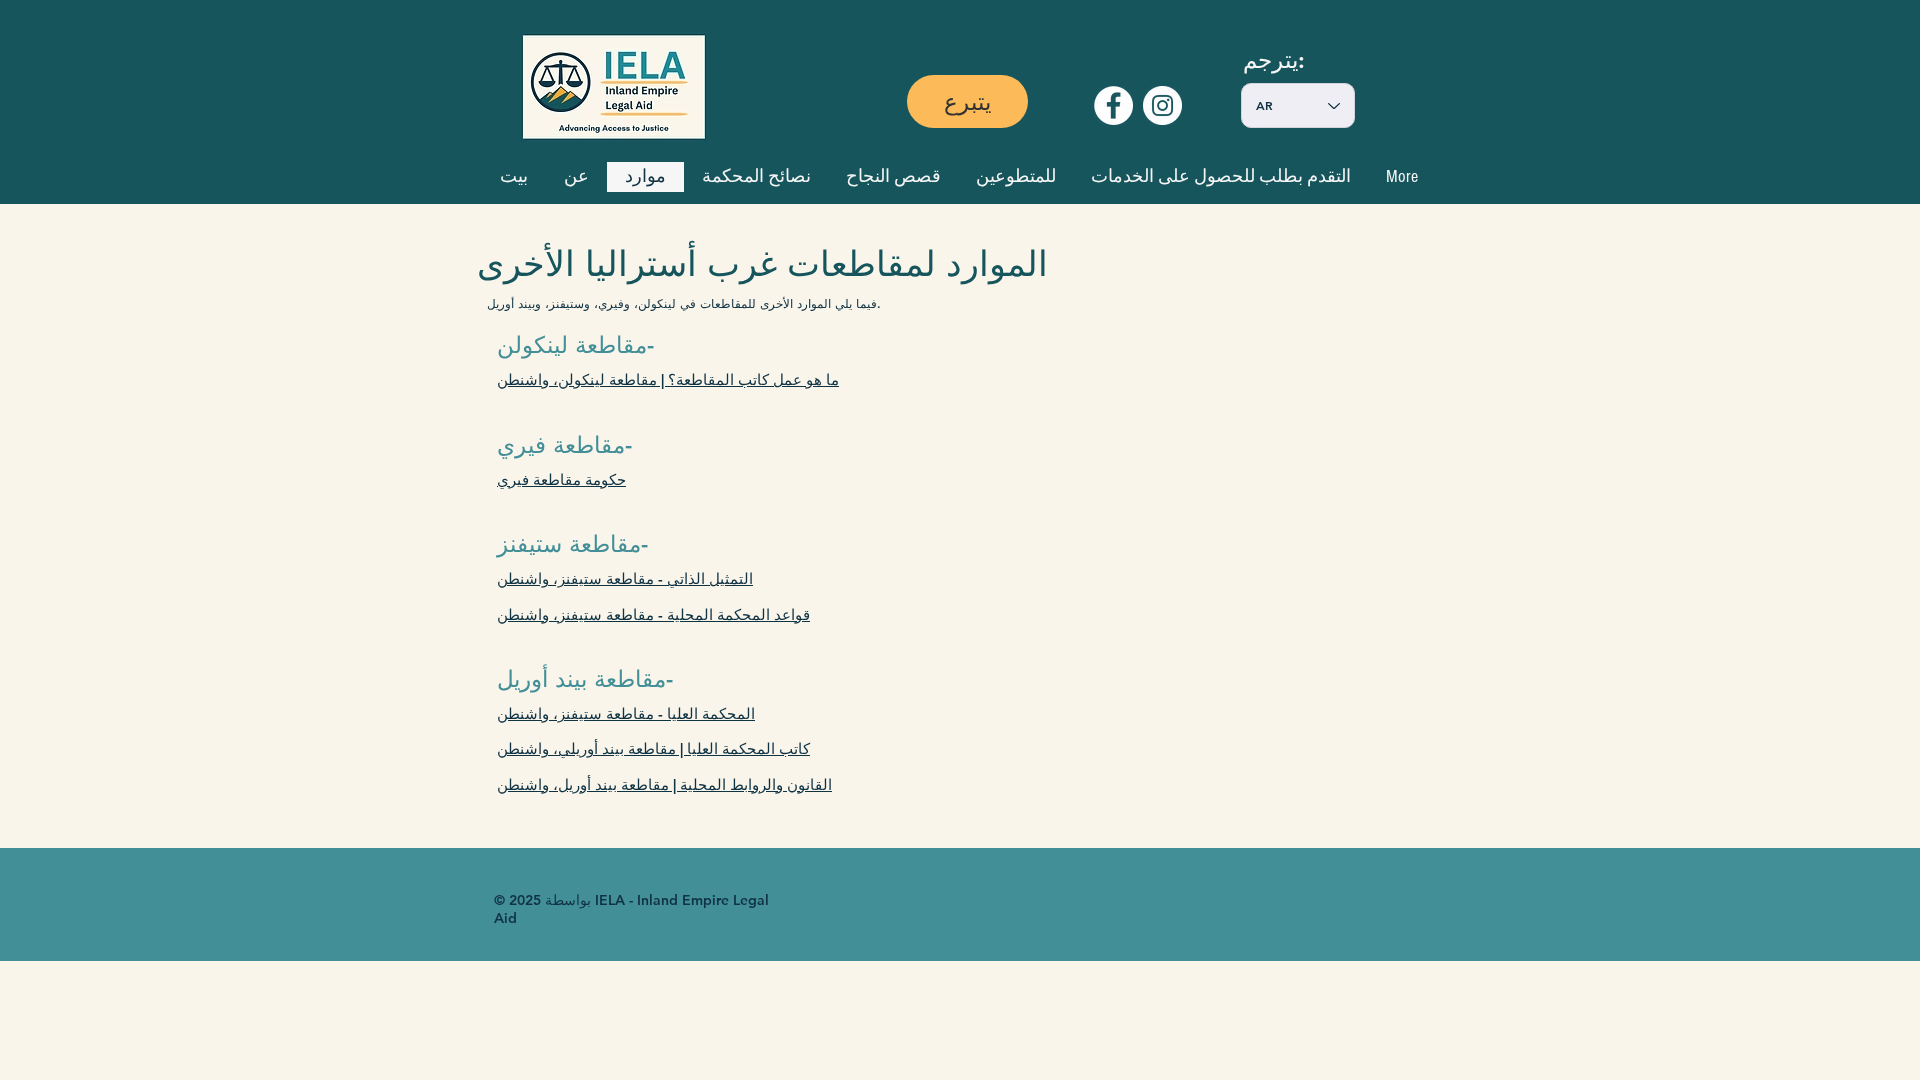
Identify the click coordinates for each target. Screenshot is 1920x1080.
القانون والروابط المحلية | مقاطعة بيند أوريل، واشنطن (664, 784)
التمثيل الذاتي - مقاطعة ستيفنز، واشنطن (625, 578)
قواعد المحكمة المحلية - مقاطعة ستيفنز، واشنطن (653, 614)
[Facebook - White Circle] (1113, 105)
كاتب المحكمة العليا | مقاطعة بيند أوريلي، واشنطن (653, 748)
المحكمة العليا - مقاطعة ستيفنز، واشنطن (626, 713)
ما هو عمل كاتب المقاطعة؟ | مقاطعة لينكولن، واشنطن (668, 379)
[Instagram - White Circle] (1162, 105)
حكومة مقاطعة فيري (561, 479)
